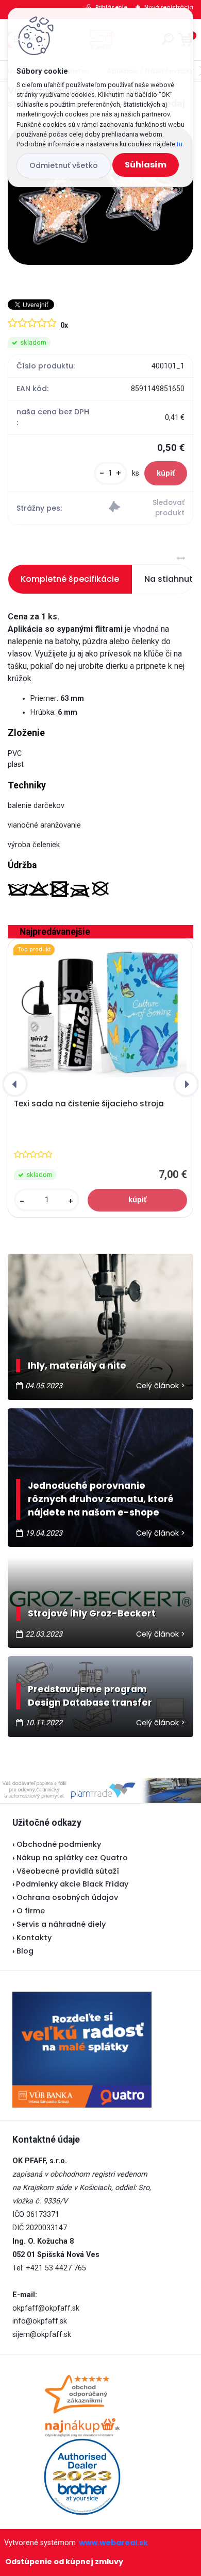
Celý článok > (161, 1386)
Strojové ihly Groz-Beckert (92, 1613)
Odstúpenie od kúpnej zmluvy (64, 2562)
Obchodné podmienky (59, 1844)
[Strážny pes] (147, 508)
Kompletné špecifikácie (70, 579)
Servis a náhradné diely (61, 1924)
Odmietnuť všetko (64, 165)
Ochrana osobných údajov (67, 1897)
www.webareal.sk (113, 2543)
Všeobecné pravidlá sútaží (68, 1871)
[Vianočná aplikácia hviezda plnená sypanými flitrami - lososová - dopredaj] (100, 195)
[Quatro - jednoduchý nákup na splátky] (82, 2050)
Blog (25, 1951)
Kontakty (34, 1938)
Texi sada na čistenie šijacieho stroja (89, 1104)
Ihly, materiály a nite (77, 1366)
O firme (31, 1911)
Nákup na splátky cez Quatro (72, 1858)
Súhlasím (146, 165)
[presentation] (15, 1084)
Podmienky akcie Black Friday (70, 1884)
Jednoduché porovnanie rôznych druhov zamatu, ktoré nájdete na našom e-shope (101, 1499)
